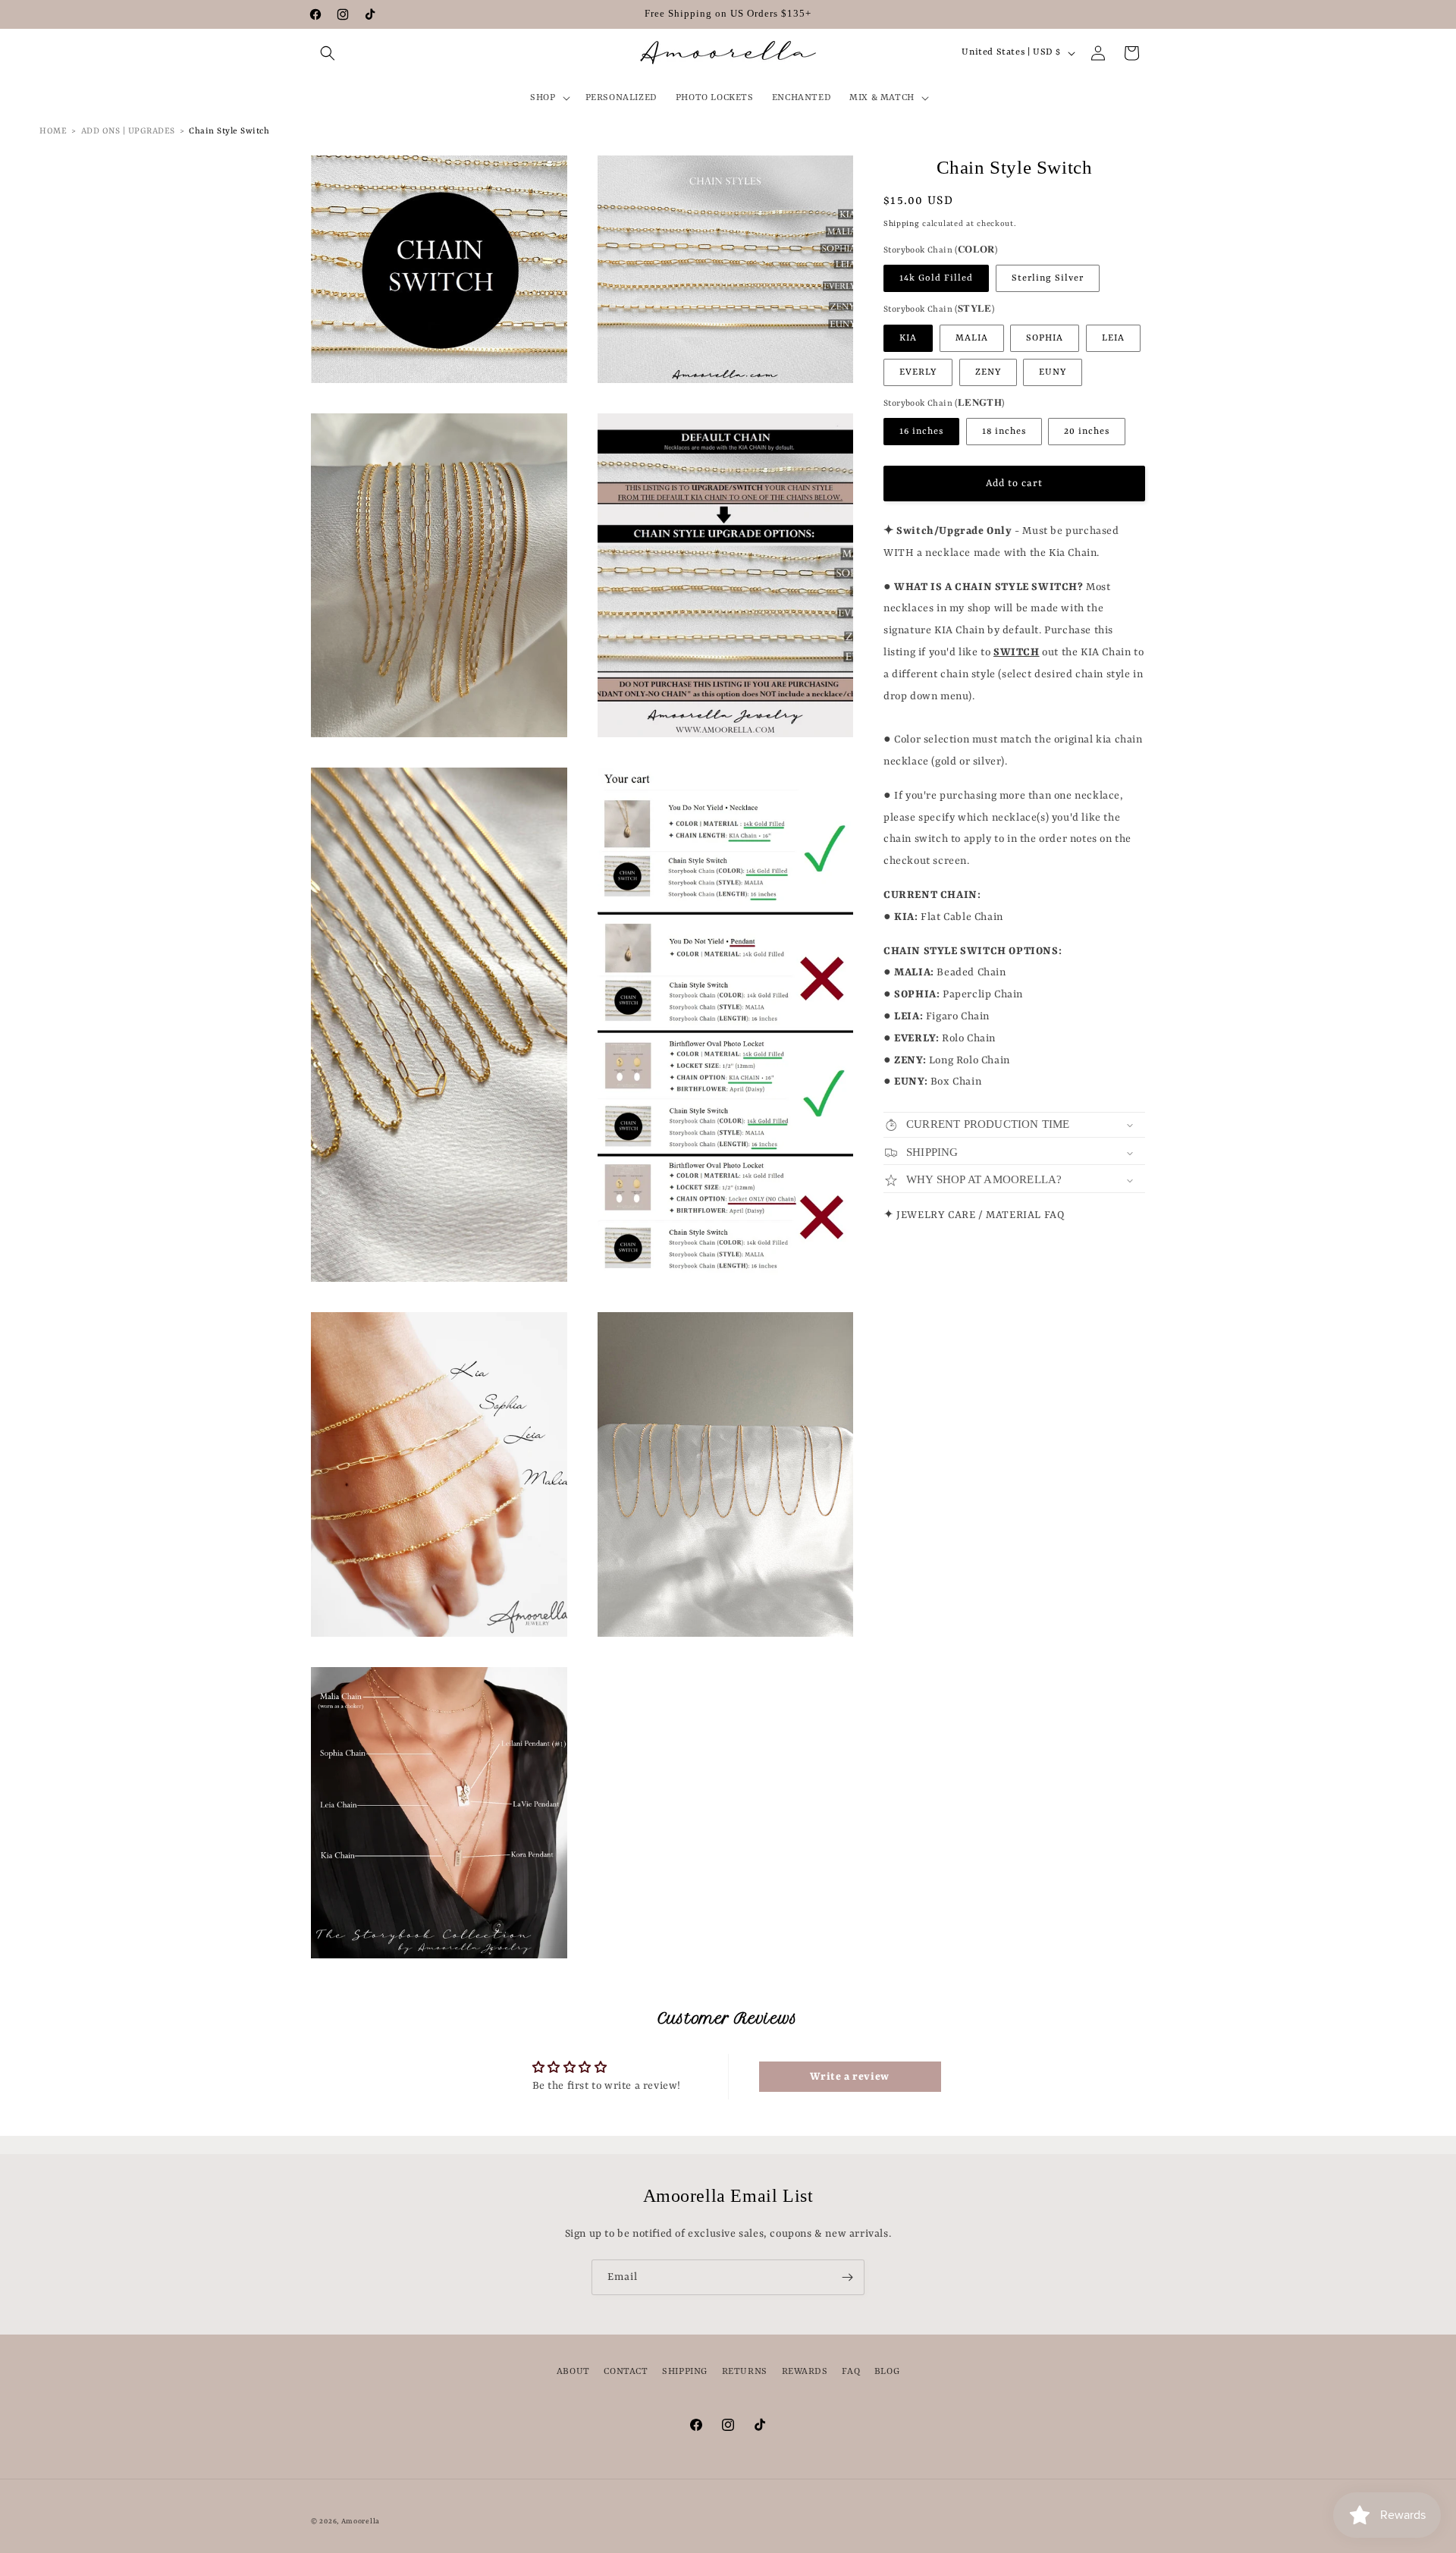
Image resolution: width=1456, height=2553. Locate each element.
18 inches (1004, 432)
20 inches (1087, 432)
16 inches (921, 432)
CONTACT (626, 2372)
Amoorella (361, 2522)
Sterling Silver (1048, 278)
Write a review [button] (849, 2077)
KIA (908, 338)
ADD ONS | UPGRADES (128, 132)
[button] (328, 53)
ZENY (988, 372)
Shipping (902, 225)
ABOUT (573, 2372)
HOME (53, 132)
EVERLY (918, 372)
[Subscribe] (847, 2277)
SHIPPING (685, 2372)
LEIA (1113, 338)
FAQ (851, 2372)
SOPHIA (1045, 338)
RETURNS (745, 2372)
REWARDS (805, 2372)
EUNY (1053, 372)
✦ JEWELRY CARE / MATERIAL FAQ (974, 1215)
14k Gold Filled (936, 278)
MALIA (972, 338)
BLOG (887, 2372)
